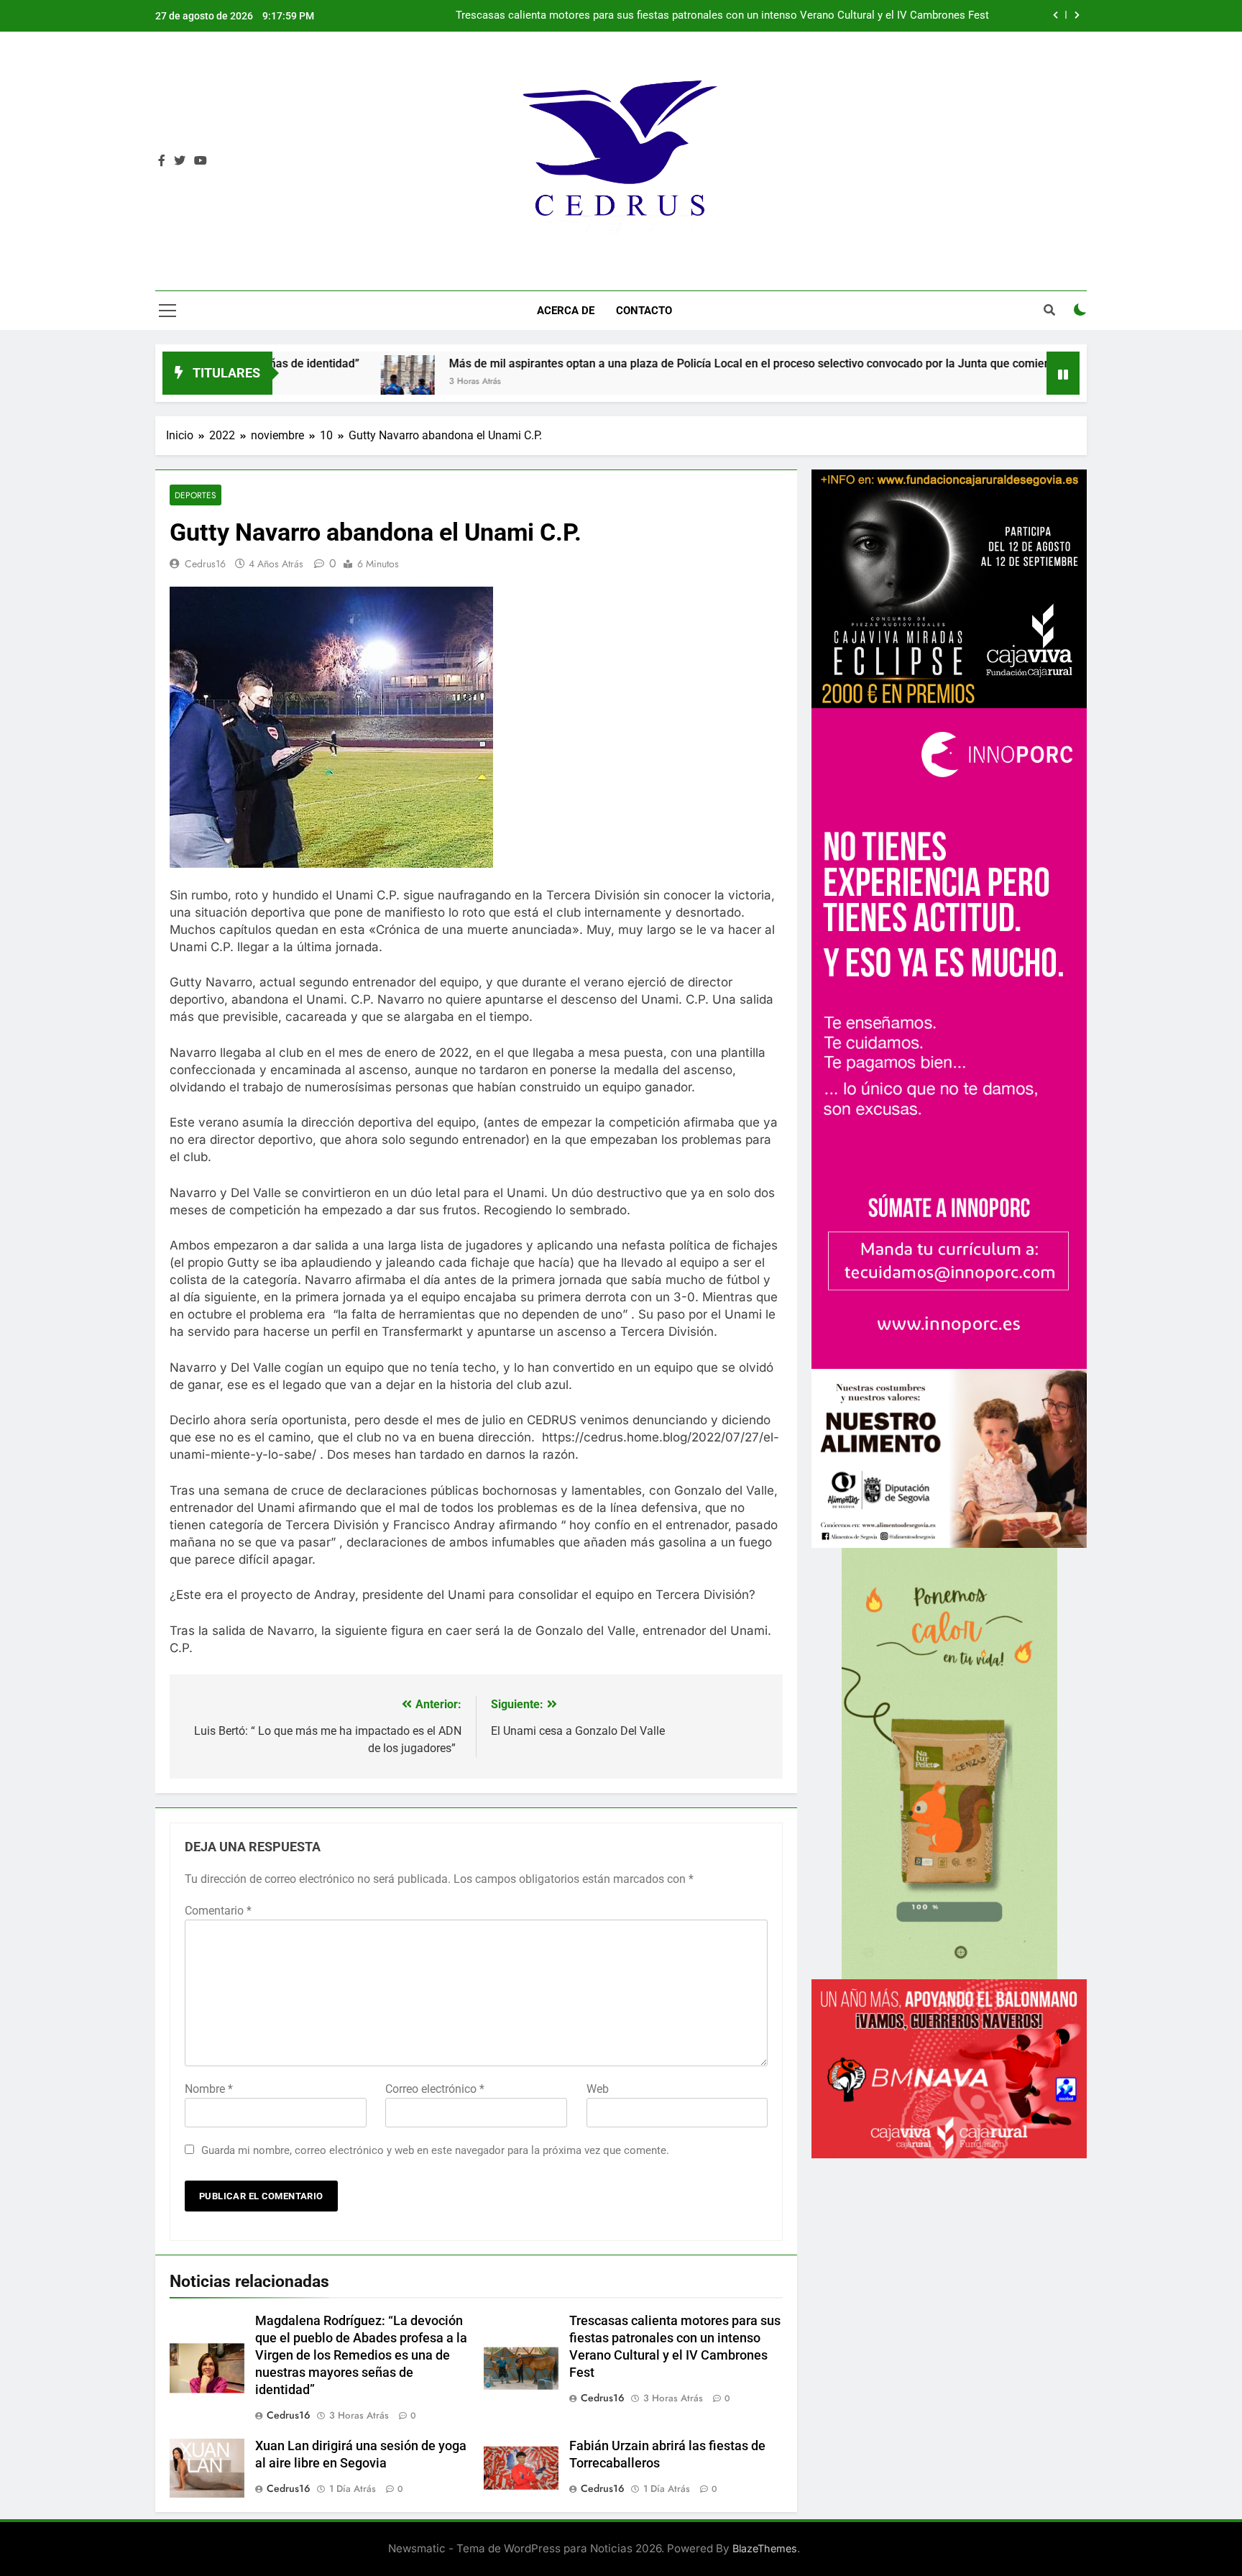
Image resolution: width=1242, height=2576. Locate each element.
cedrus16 (205, 564)
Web (598, 2089)
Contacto (644, 311)
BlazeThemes (765, 2548)
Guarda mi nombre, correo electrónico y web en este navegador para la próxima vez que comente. (435, 2150)
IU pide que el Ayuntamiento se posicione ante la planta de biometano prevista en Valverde (771, 16)
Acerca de (566, 311)
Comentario (218, 1911)
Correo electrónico (435, 2089)
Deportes (195, 495)
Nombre (209, 2089)
